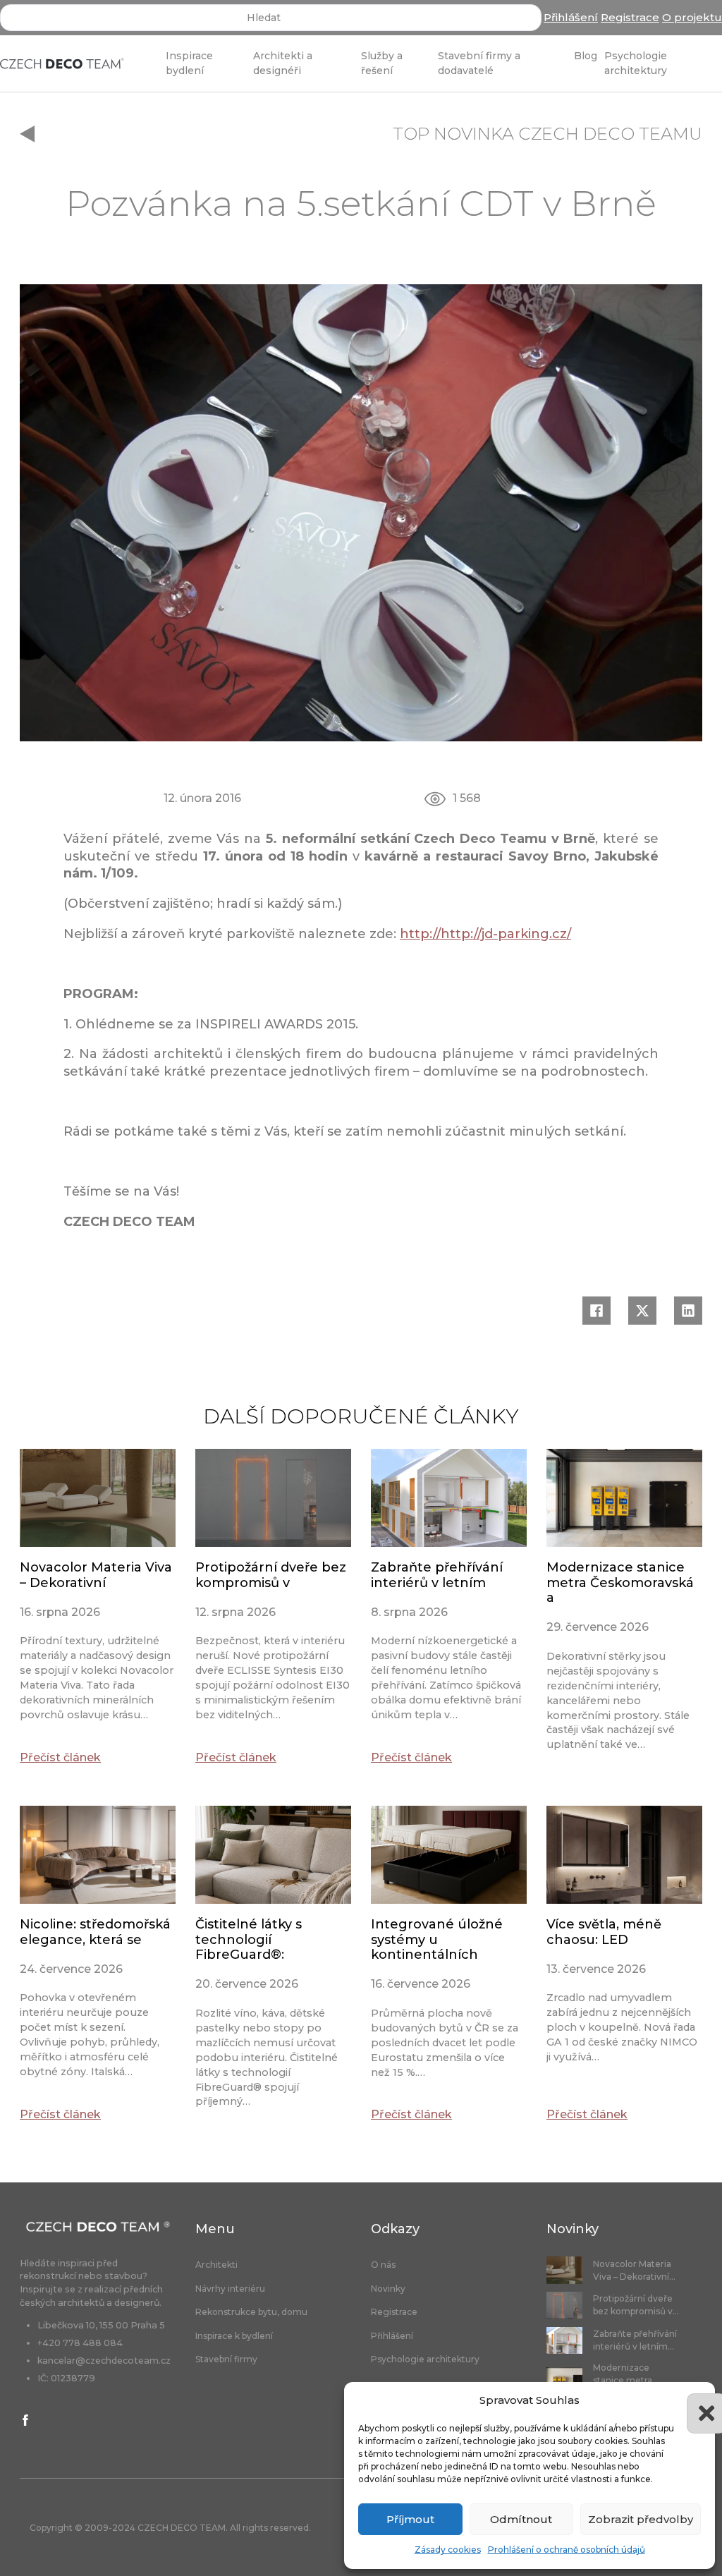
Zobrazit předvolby (641, 2519)
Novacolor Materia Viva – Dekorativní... (634, 2270)
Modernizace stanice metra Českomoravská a (620, 1582)
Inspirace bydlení (189, 63)
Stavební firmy (226, 2359)
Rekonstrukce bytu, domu (251, 2312)
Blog (586, 56)
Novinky (388, 2289)
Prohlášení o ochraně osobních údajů (567, 2550)
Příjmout (410, 2519)
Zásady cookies (448, 2550)
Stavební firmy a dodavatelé (479, 63)
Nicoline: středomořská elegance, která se (95, 1932)
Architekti (216, 2265)
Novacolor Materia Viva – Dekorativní (96, 1575)
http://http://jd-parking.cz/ (485, 934)
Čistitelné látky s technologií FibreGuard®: (249, 1939)
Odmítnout (521, 2519)
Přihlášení (571, 17)
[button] (694, 2400)
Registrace (630, 17)
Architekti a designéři (283, 63)
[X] (642, 1311)
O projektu (692, 17)
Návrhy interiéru (230, 2289)
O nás (383, 2265)
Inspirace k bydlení (234, 2336)
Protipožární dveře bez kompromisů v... (636, 2305)
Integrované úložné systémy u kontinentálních (437, 1939)
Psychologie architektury (636, 63)
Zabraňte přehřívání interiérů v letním (437, 1575)
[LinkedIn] (688, 1311)
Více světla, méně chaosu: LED (604, 1932)
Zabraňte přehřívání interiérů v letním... (635, 2340)
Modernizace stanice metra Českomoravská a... (634, 2380)
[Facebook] (596, 1311)
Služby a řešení (382, 63)
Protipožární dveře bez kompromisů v (271, 1575)
